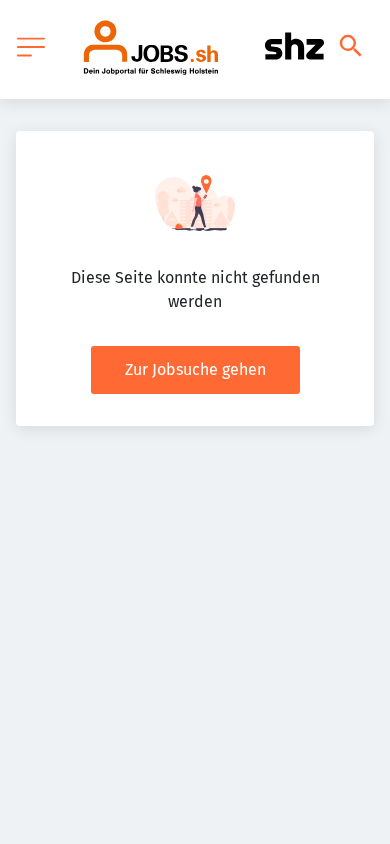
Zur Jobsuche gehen (195, 369)
